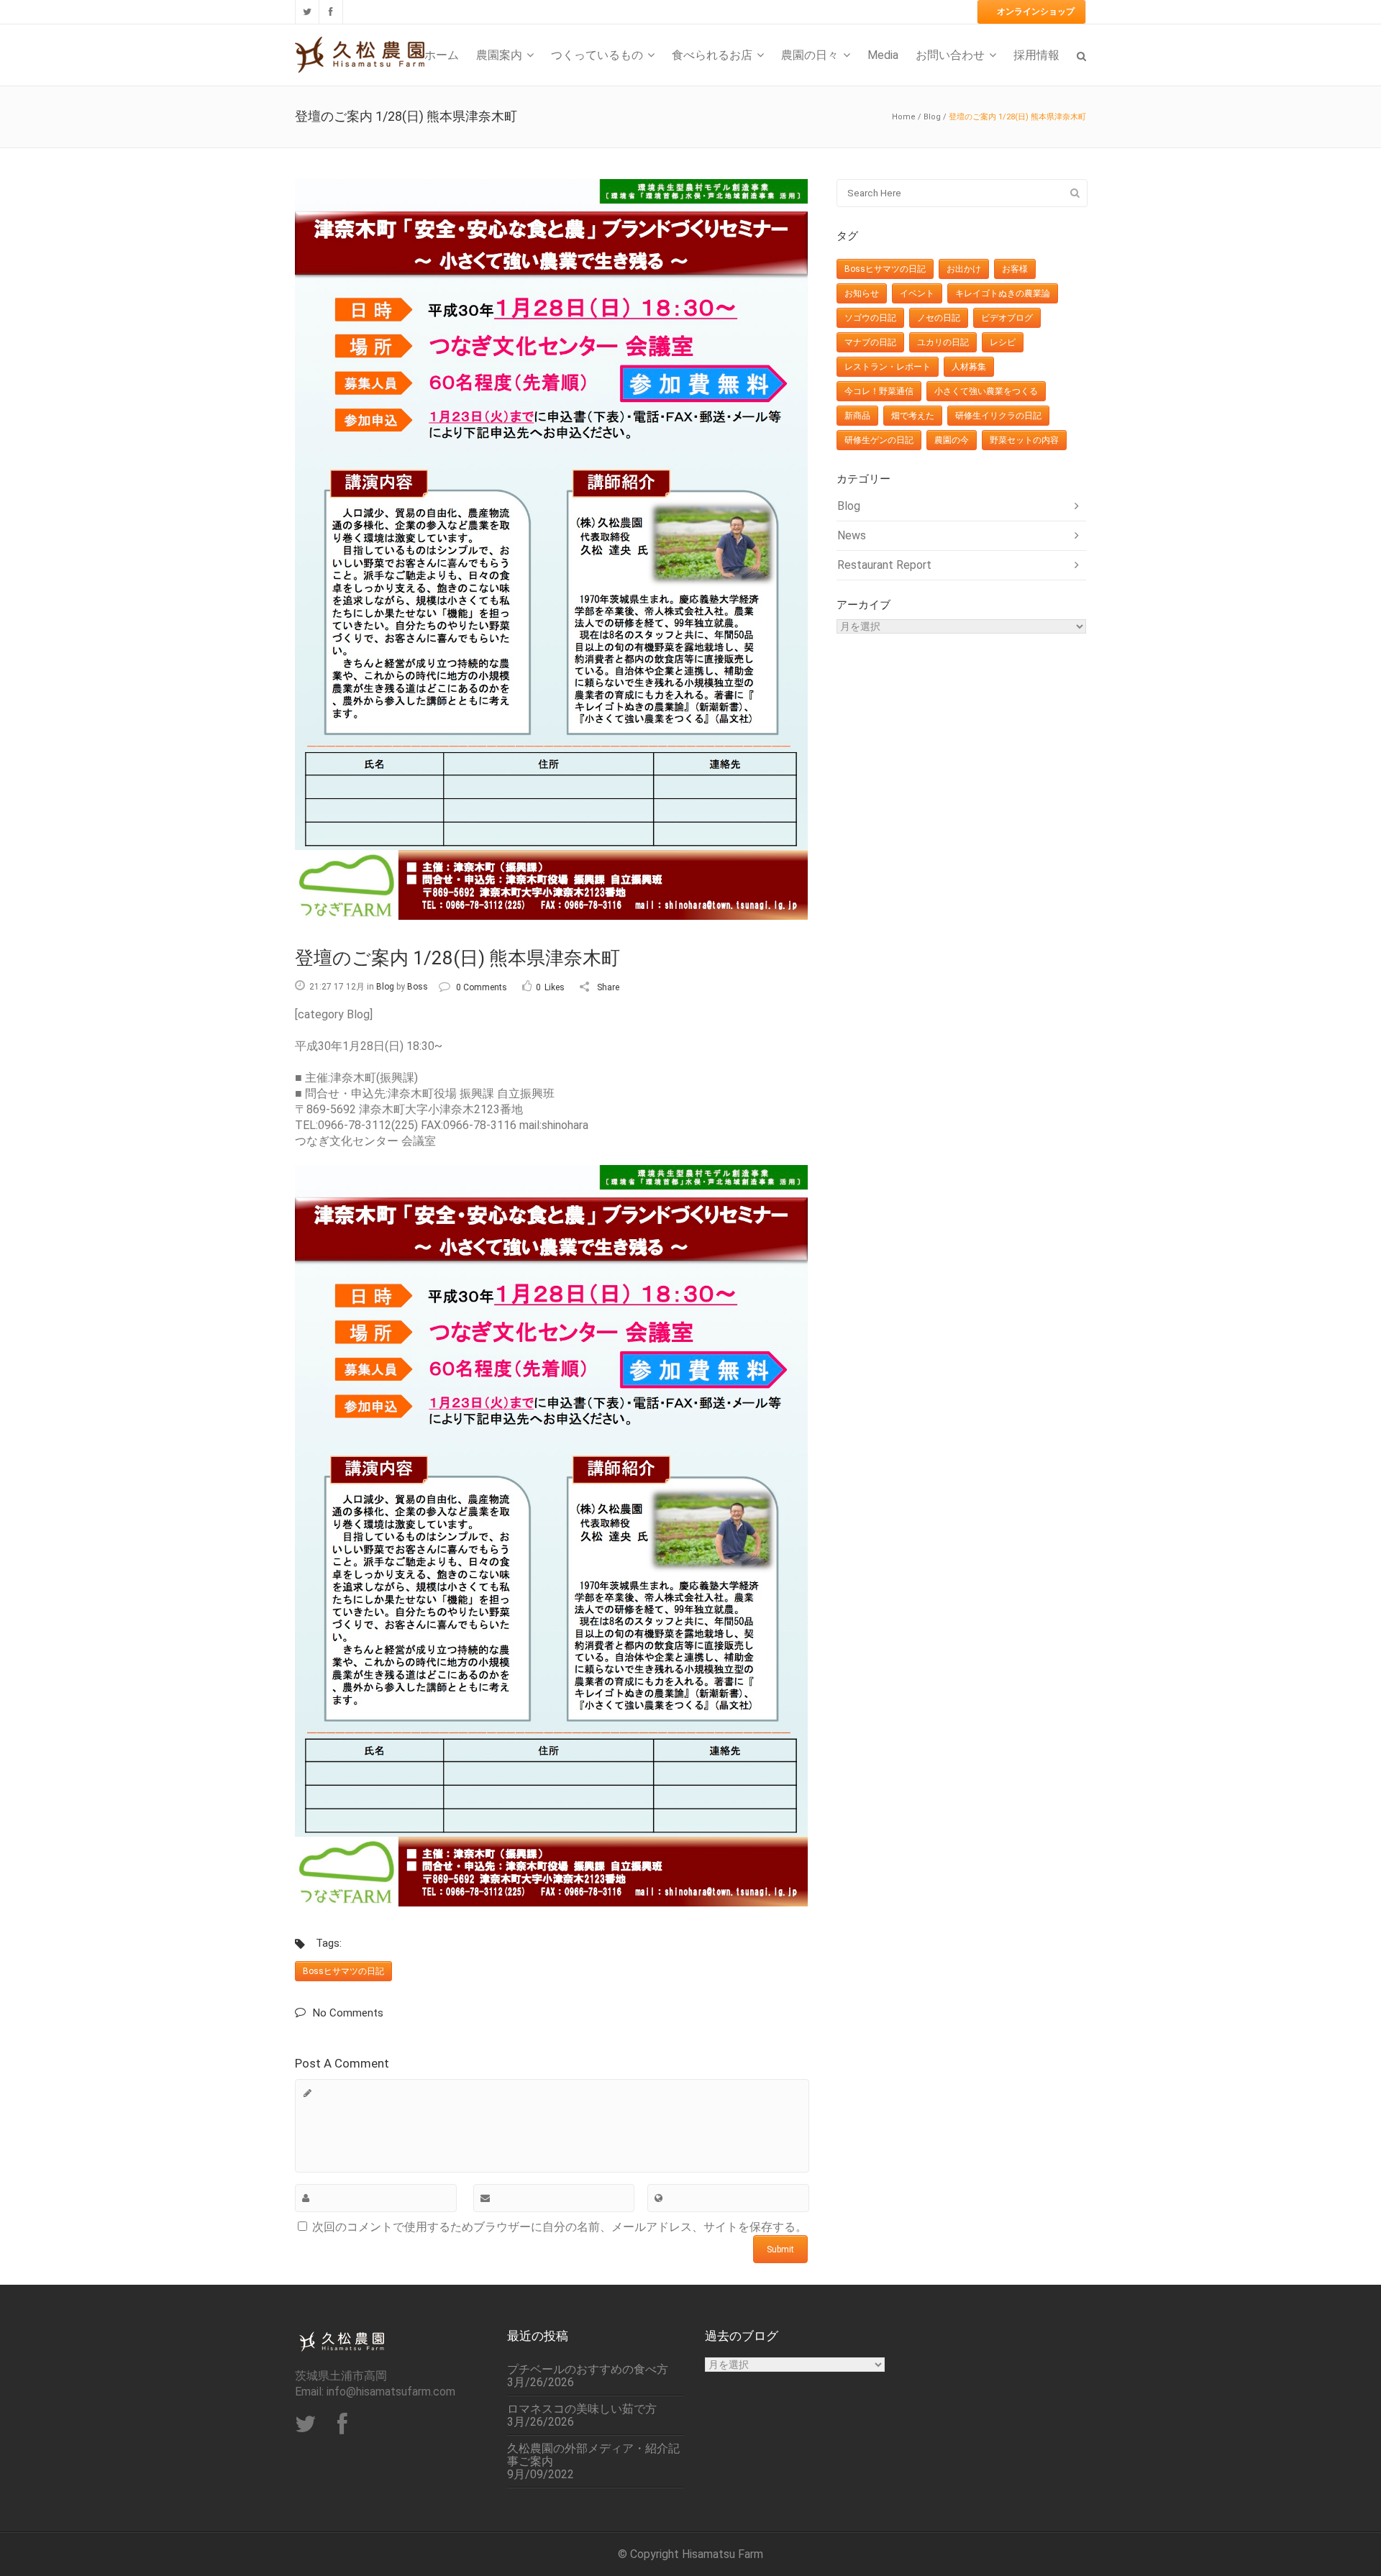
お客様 (1015, 269)
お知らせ (862, 293)
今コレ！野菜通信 (879, 391)
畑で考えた (913, 416)
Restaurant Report (884, 565)
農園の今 (952, 440)
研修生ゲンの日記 (879, 440)
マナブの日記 (870, 342)
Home (904, 117)
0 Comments (482, 987)
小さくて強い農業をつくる (986, 391)
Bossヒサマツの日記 (343, 1971)
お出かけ (964, 269)
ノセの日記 (939, 318)
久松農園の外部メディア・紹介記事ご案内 (593, 2455)
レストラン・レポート (888, 367)
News (852, 535)
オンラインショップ (1036, 12)
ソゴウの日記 (870, 318)
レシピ (1003, 342)
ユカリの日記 (943, 342)
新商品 (857, 416)
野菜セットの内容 (1024, 440)
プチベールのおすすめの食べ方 (588, 2370)
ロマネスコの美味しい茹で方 (582, 2409)
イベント (917, 293)
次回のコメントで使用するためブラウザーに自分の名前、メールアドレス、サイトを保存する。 (560, 2227)
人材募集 (969, 367)
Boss (418, 987)
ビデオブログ (1007, 318)
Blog (932, 117)
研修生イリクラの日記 (998, 416)
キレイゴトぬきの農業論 (1003, 293)
